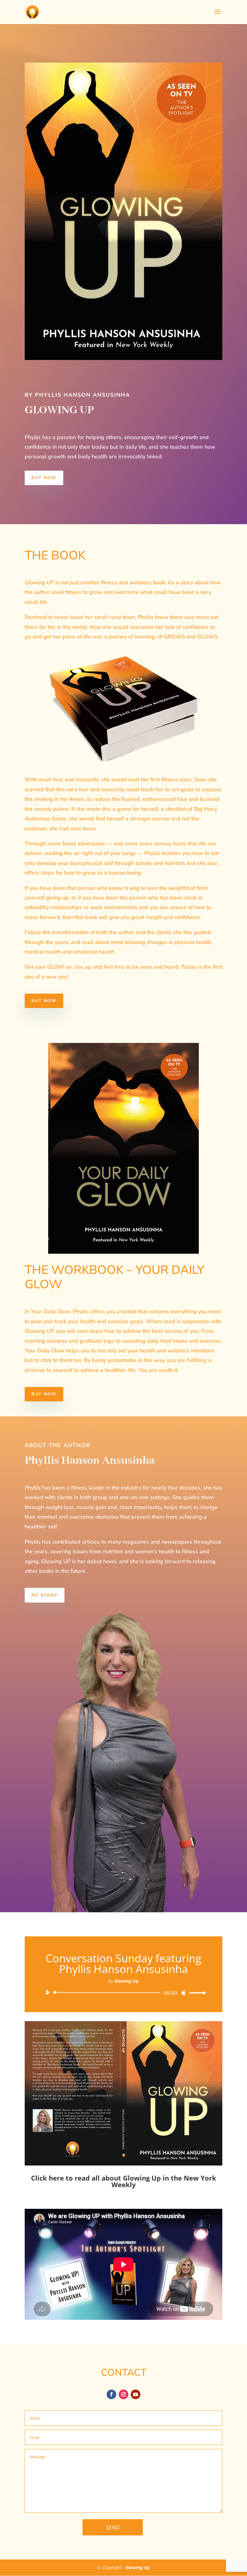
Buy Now (44, 478)
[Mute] (184, 1993)
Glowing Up (138, 2567)
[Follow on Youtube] (136, 2394)
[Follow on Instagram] (123, 2394)
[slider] (196, 1993)
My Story (45, 1595)
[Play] (48, 1992)
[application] (123, 1993)
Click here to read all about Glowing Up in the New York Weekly (124, 2181)
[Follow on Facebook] (111, 2394)
